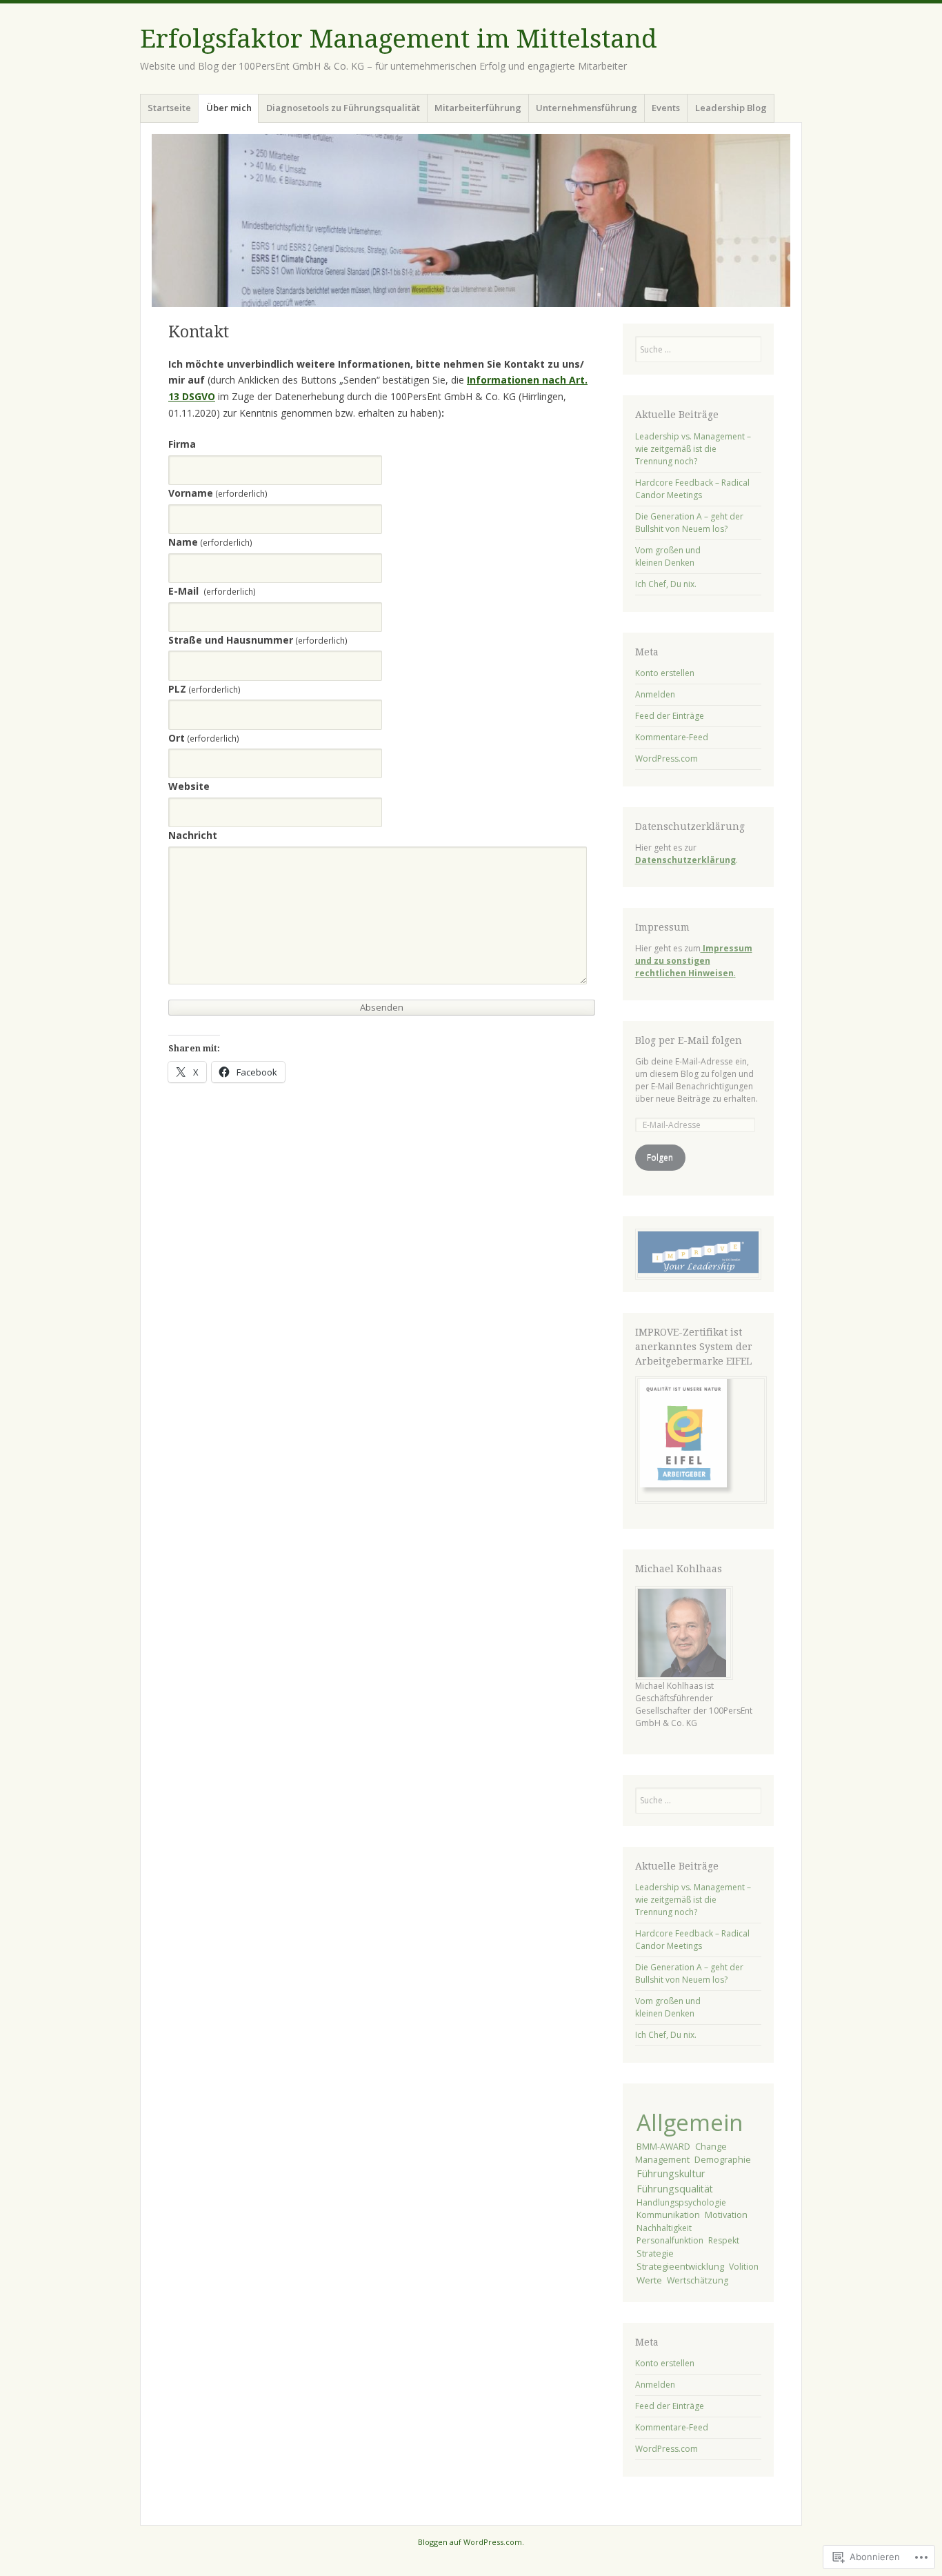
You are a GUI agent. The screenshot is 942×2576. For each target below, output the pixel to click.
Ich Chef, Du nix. (666, 584)
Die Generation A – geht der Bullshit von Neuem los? (689, 523)
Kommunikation (668, 2215)
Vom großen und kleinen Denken (668, 556)
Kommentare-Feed (672, 737)
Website (189, 786)
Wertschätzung (698, 2280)
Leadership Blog (731, 108)
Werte (649, 2280)
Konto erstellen (665, 673)
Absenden (382, 1007)
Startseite (169, 108)
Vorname (218, 493)
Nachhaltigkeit (664, 2228)
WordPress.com (667, 759)
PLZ (204, 689)
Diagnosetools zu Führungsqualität (343, 108)
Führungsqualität (675, 2189)
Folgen (660, 1157)
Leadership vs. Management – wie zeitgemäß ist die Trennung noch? (693, 449)
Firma (182, 444)
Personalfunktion (670, 2240)
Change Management (681, 2153)
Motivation (726, 2215)
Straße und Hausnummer (258, 640)
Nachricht (193, 835)
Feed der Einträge (670, 716)
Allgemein (690, 2122)
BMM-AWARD (663, 2147)
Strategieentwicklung (680, 2266)
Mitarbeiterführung (478, 108)
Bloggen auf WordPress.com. (471, 2542)
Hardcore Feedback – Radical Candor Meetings (692, 489)
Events (666, 108)
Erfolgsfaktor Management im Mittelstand (399, 39)
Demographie (723, 2159)
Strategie (655, 2253)
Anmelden (655, 694)
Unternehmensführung (587, 108)
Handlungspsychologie (681, 2202)
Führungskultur (671, 2173)
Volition (744, 2267)
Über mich (229, 108)
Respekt (724, 2240)
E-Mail (212, 591)
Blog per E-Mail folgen (689, 1040)
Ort (204, 738)
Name (210, 542)
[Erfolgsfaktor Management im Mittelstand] (471, 220)
